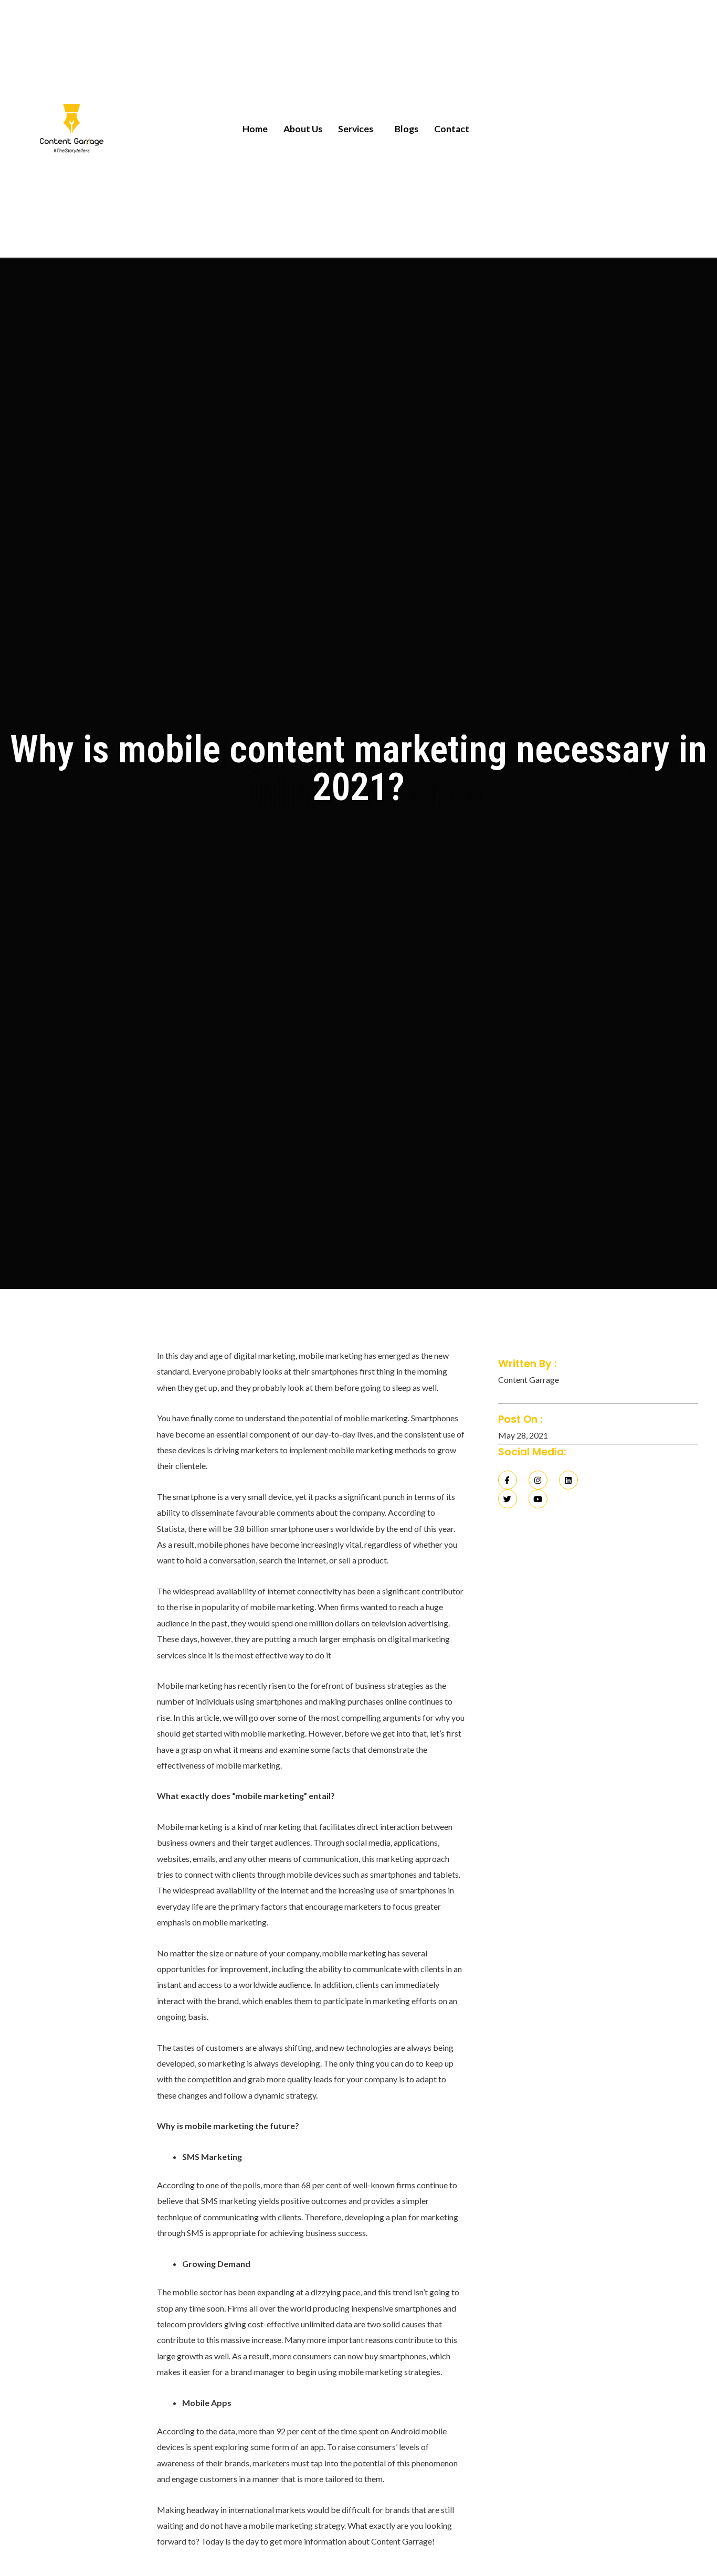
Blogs (407, 129)
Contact (452, 129)
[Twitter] (508, 1499)
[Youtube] (538, 1499)
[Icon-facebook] (508, 1480)
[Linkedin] (568, 1480)
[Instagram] (538, 1480)
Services (356, 129)
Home (255, 129)
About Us (303, 129)
